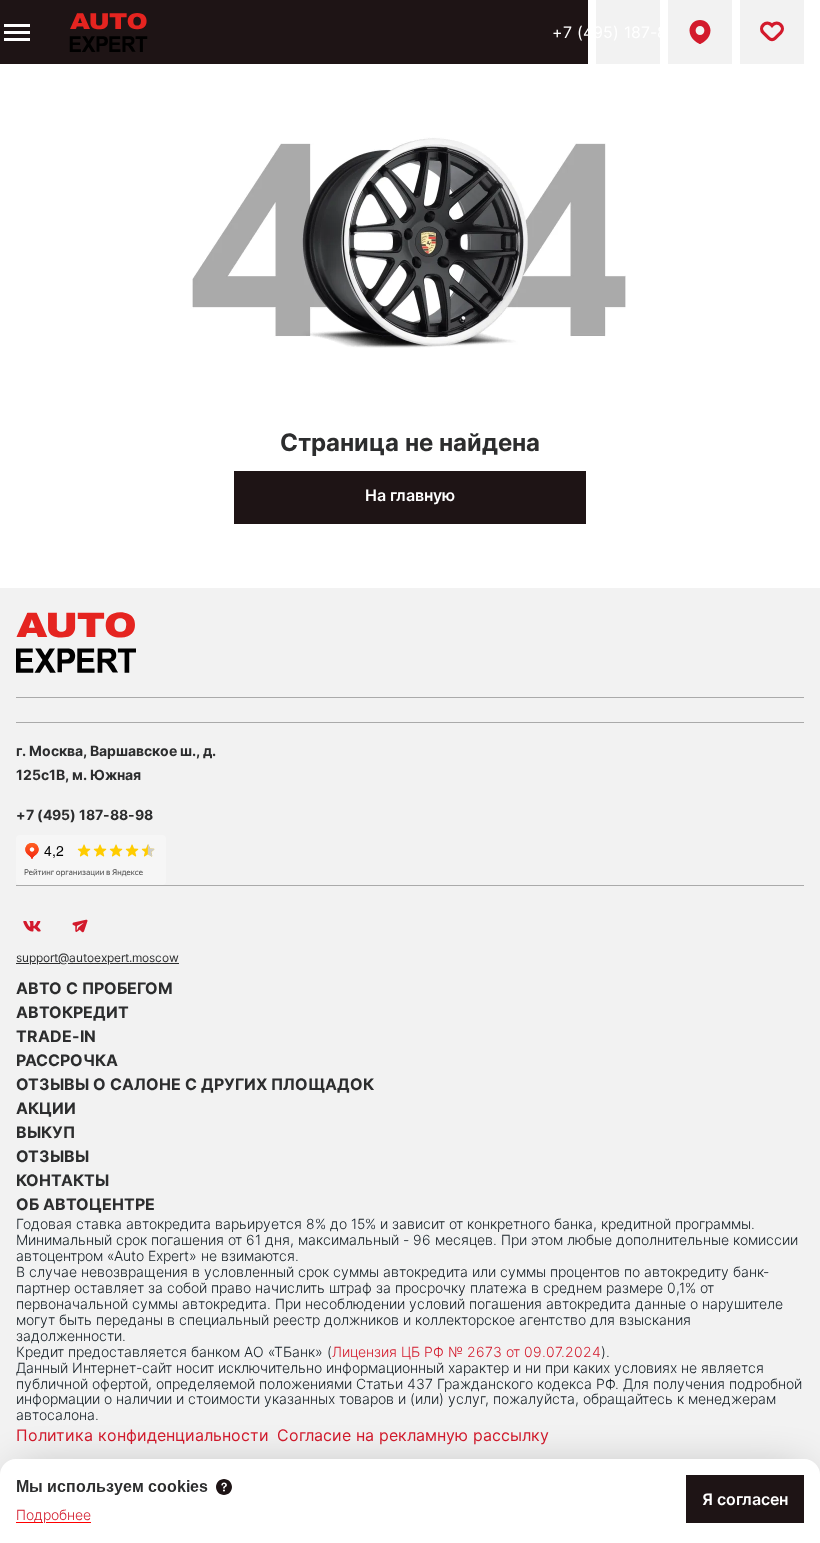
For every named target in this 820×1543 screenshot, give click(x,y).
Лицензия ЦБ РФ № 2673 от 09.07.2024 (466, 1351)
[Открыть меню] (15, 32)
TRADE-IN (56, 1036)
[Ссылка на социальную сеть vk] (32, 926)
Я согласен (745, 1499)
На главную (410, 495)
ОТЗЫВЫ (52, 1156)
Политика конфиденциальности (142, 1435)
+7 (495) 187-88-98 (628, 32)
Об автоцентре (85, 1204)
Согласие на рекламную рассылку (413, 1435)
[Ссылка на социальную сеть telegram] (80, 926)
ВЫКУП (45, 1132)
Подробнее (53, 1514)
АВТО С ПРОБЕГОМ (94, 988)
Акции (46, 1108)
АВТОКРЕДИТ (72, 1012)
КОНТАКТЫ (62, 1180)
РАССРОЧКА (67, 1060)
